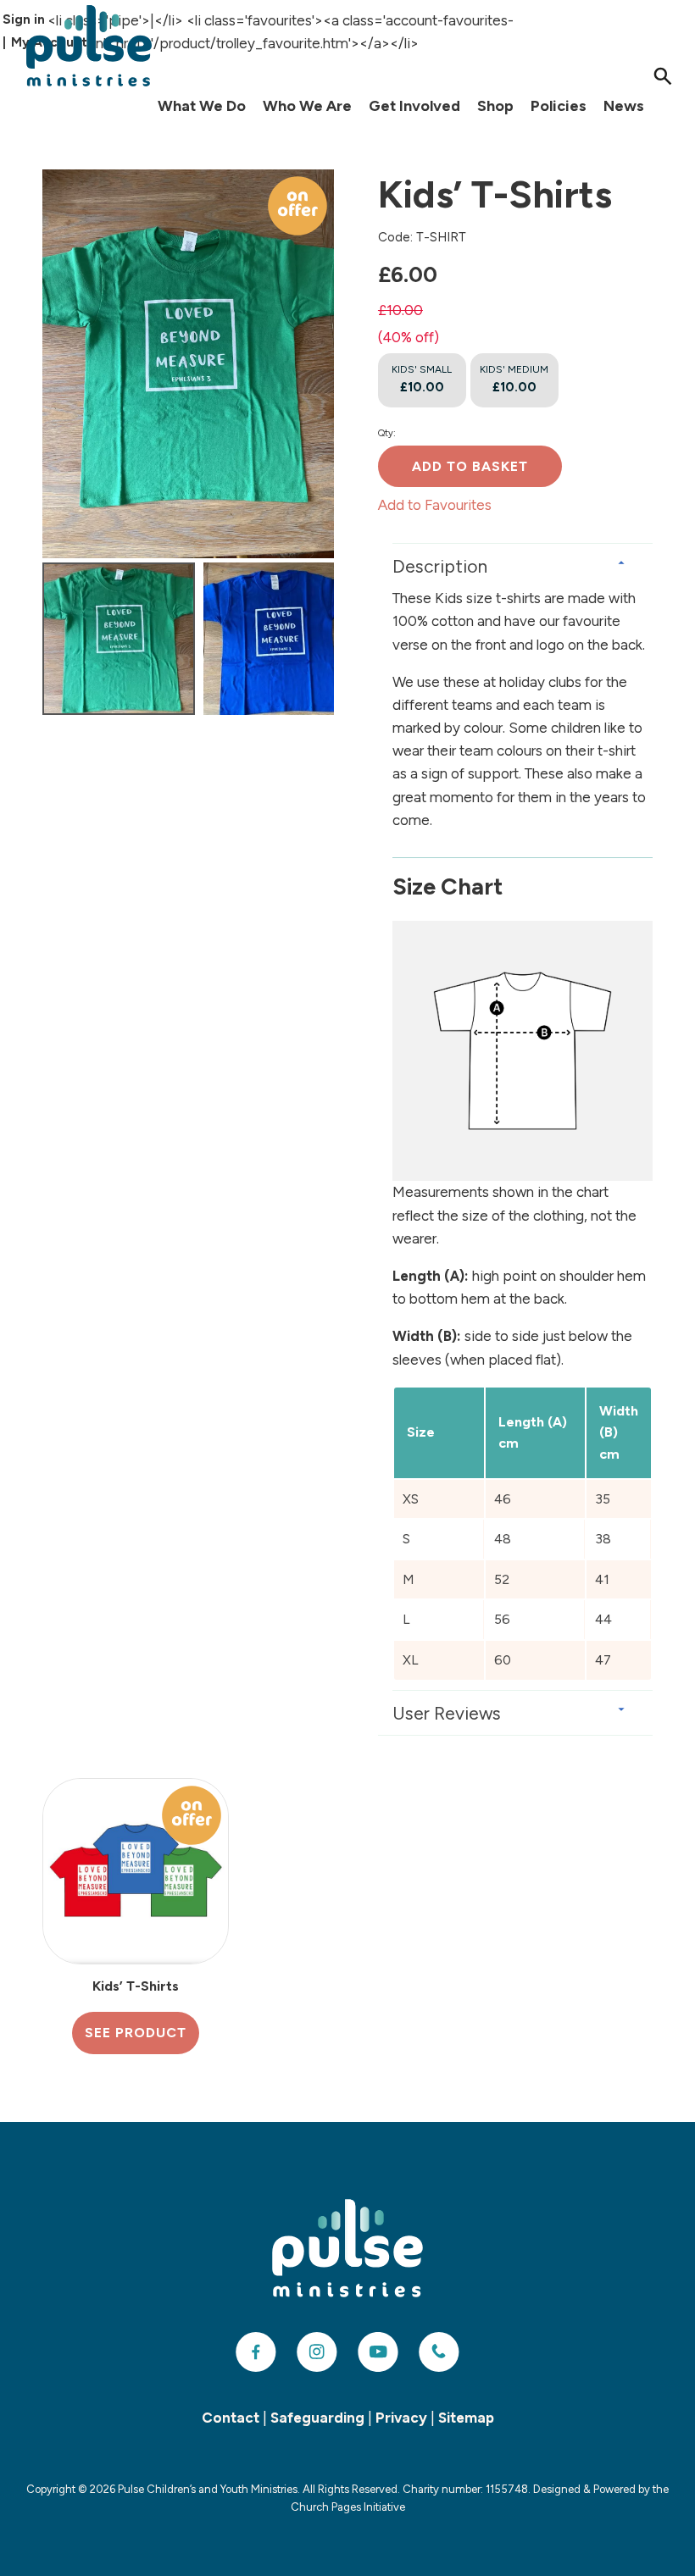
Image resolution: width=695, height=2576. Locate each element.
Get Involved (414, 106)
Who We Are (307, 106)
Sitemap (466, 2418)
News (624, 106)
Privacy (401, 2418)
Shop (495, 106)
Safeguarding (317, 2418)
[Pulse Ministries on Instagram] (317, 2352)
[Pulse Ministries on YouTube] (378, 2352)
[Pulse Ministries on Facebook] (256, 2352)
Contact (231, 2418)
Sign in (24, 19)
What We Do (202, 106)
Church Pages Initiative (348, 2507)
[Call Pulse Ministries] (439, 2352)
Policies (559, 106)
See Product (136, 2033)
